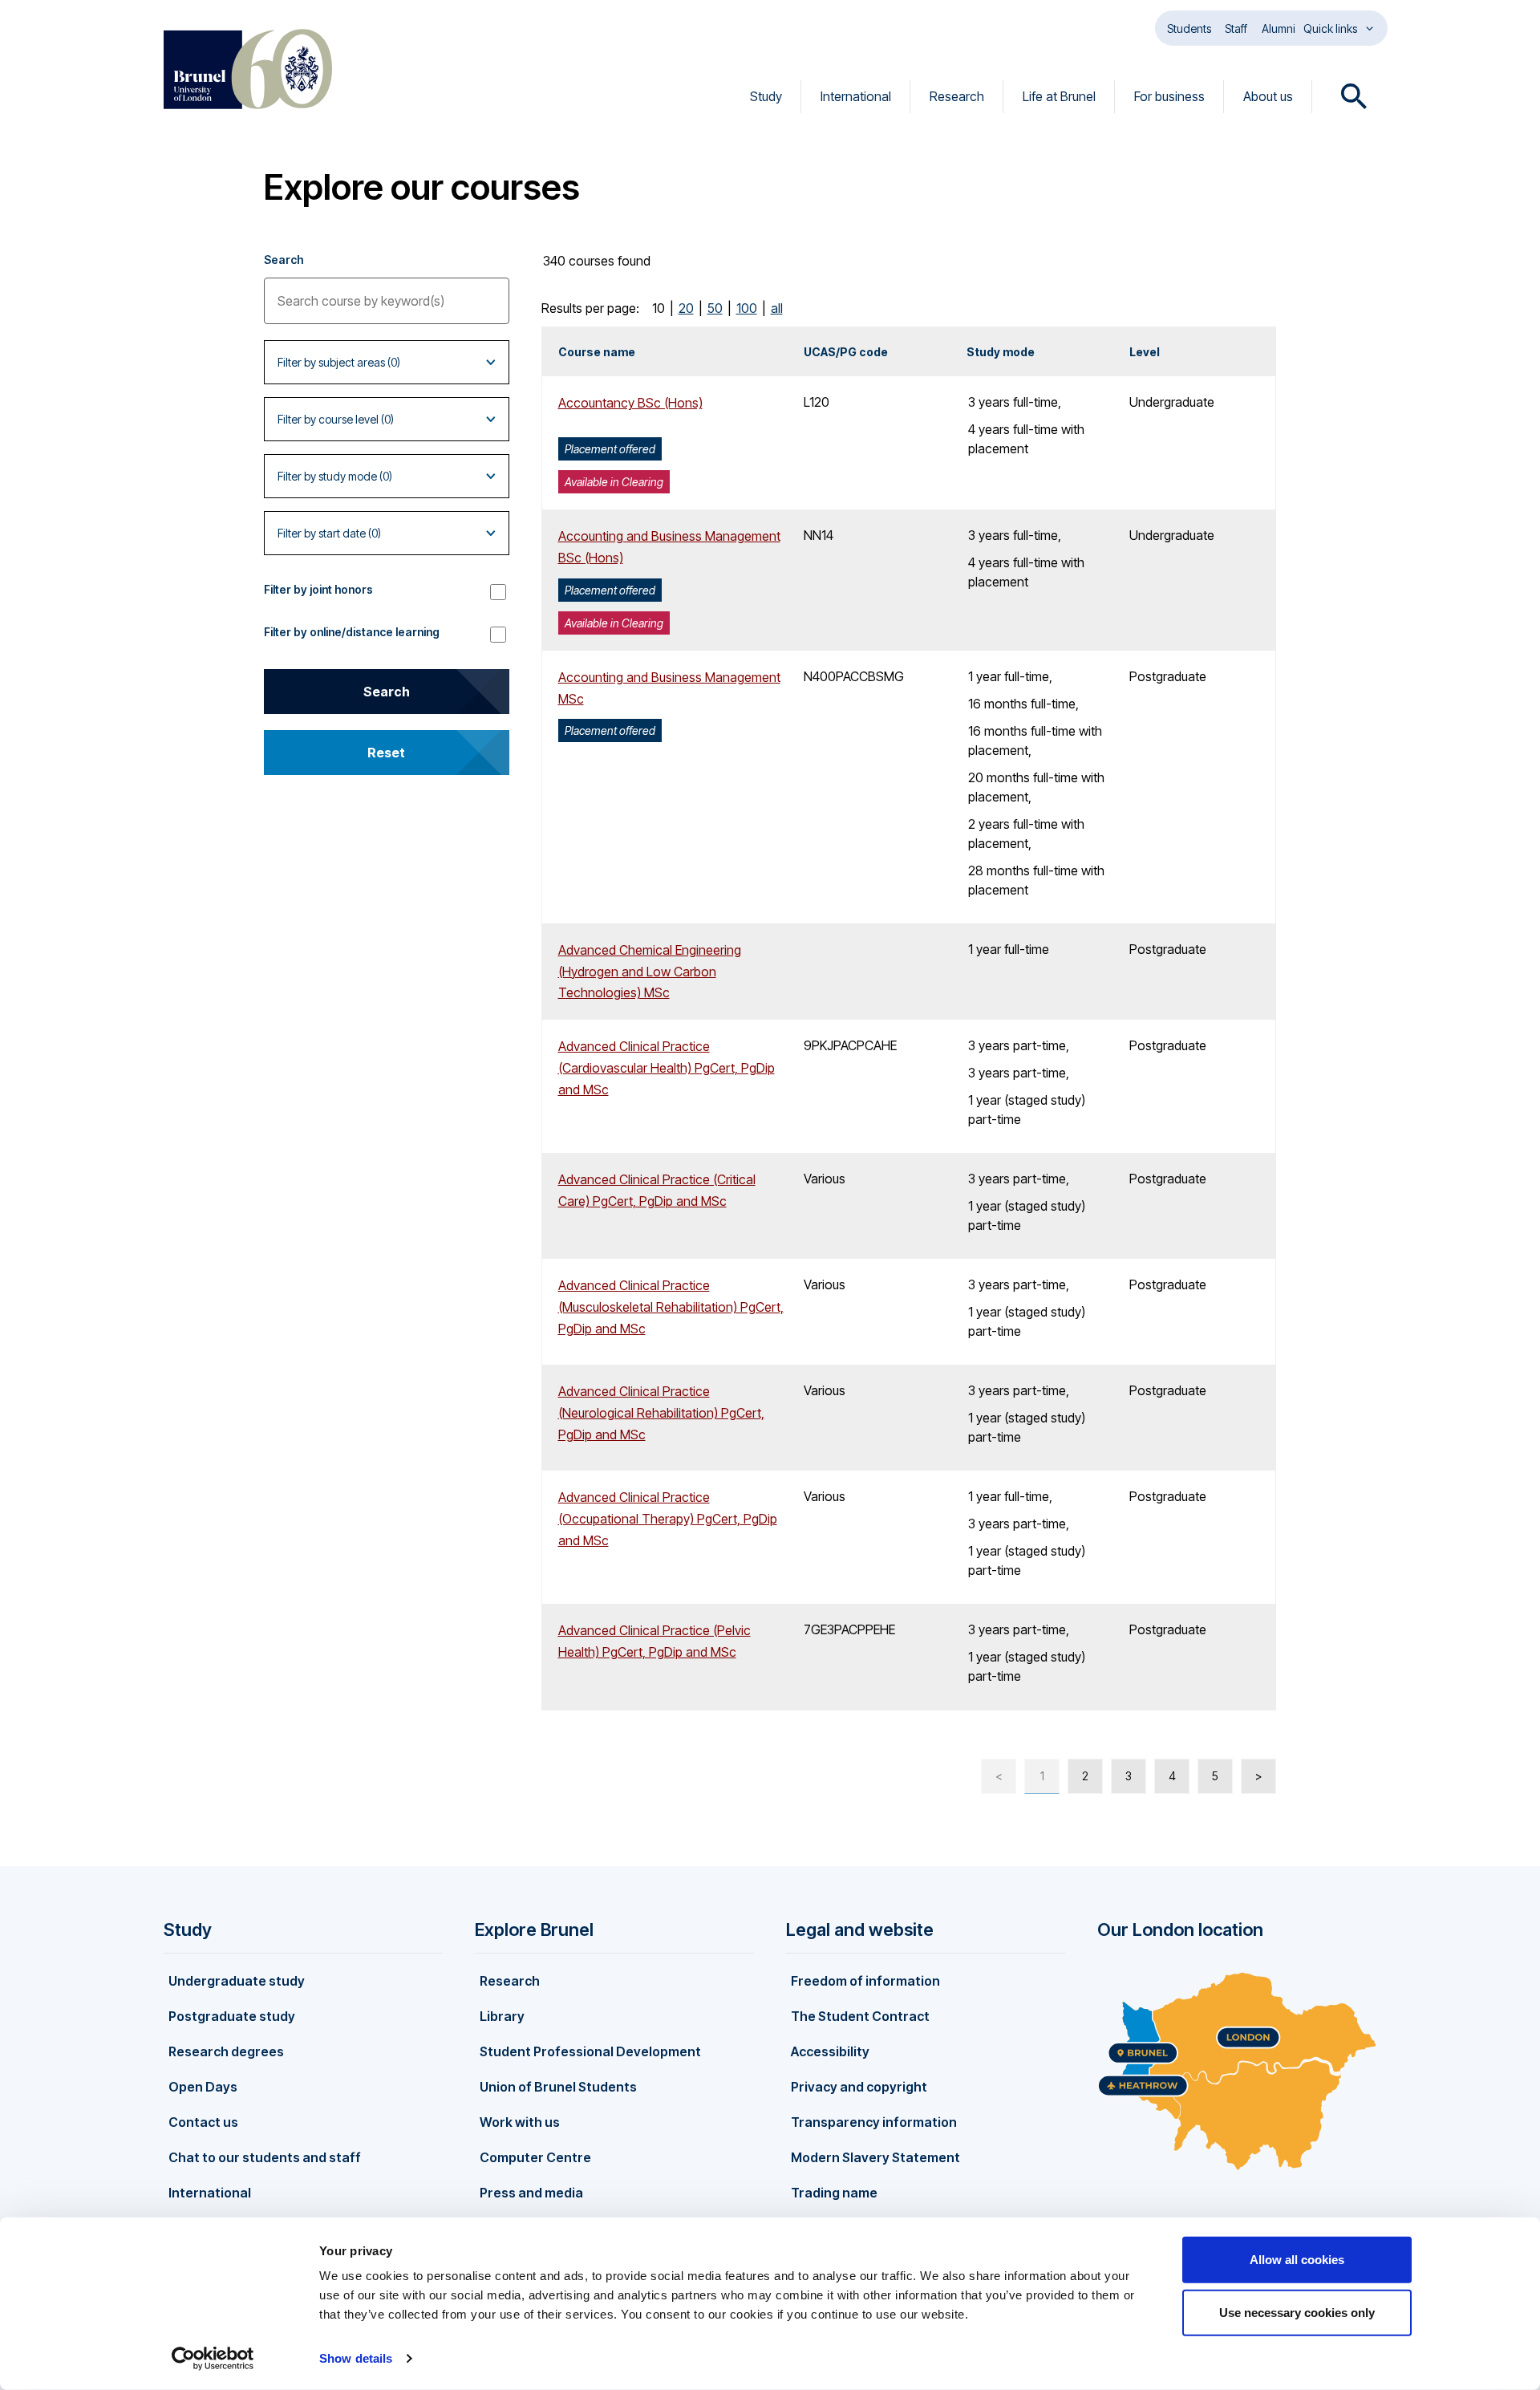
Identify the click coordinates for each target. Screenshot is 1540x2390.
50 (715, 308)
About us (1268, 96)
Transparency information (874, 2122)
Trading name (834, 2193)
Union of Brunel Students (558, 2087)
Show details (356, 2358)
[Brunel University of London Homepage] (248, 69)
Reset (386, 753)
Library (502, 2016)
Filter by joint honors (318, 589)
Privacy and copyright (859, 2087)
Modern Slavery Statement (875, 2157)
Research (957, 96)
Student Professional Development (590, 2051)
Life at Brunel (1059, 96)
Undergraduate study (237, 1981)
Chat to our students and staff (265, 2157)
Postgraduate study (232, 2016)
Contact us (203, 2122)
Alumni (1279, 28)
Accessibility (830, 2051)
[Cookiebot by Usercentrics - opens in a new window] (213, 2359)
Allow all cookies (1297, 2260)
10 (659, 308)
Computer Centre (535, 2157)
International (856, 96)
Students (1189, 28)
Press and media (531, 2193)
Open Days (203, 2087)
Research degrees (226, 2051)
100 (747, 308)
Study (766, 96)
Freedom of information (865, 1981)
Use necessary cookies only (1297, 2312)
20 (686, 308)
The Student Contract (860, 2016)
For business (1169, 96)
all (777, 308)
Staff (1236, 28)
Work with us (520, 2122)
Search (284, 260)
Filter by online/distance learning (352, 632)
